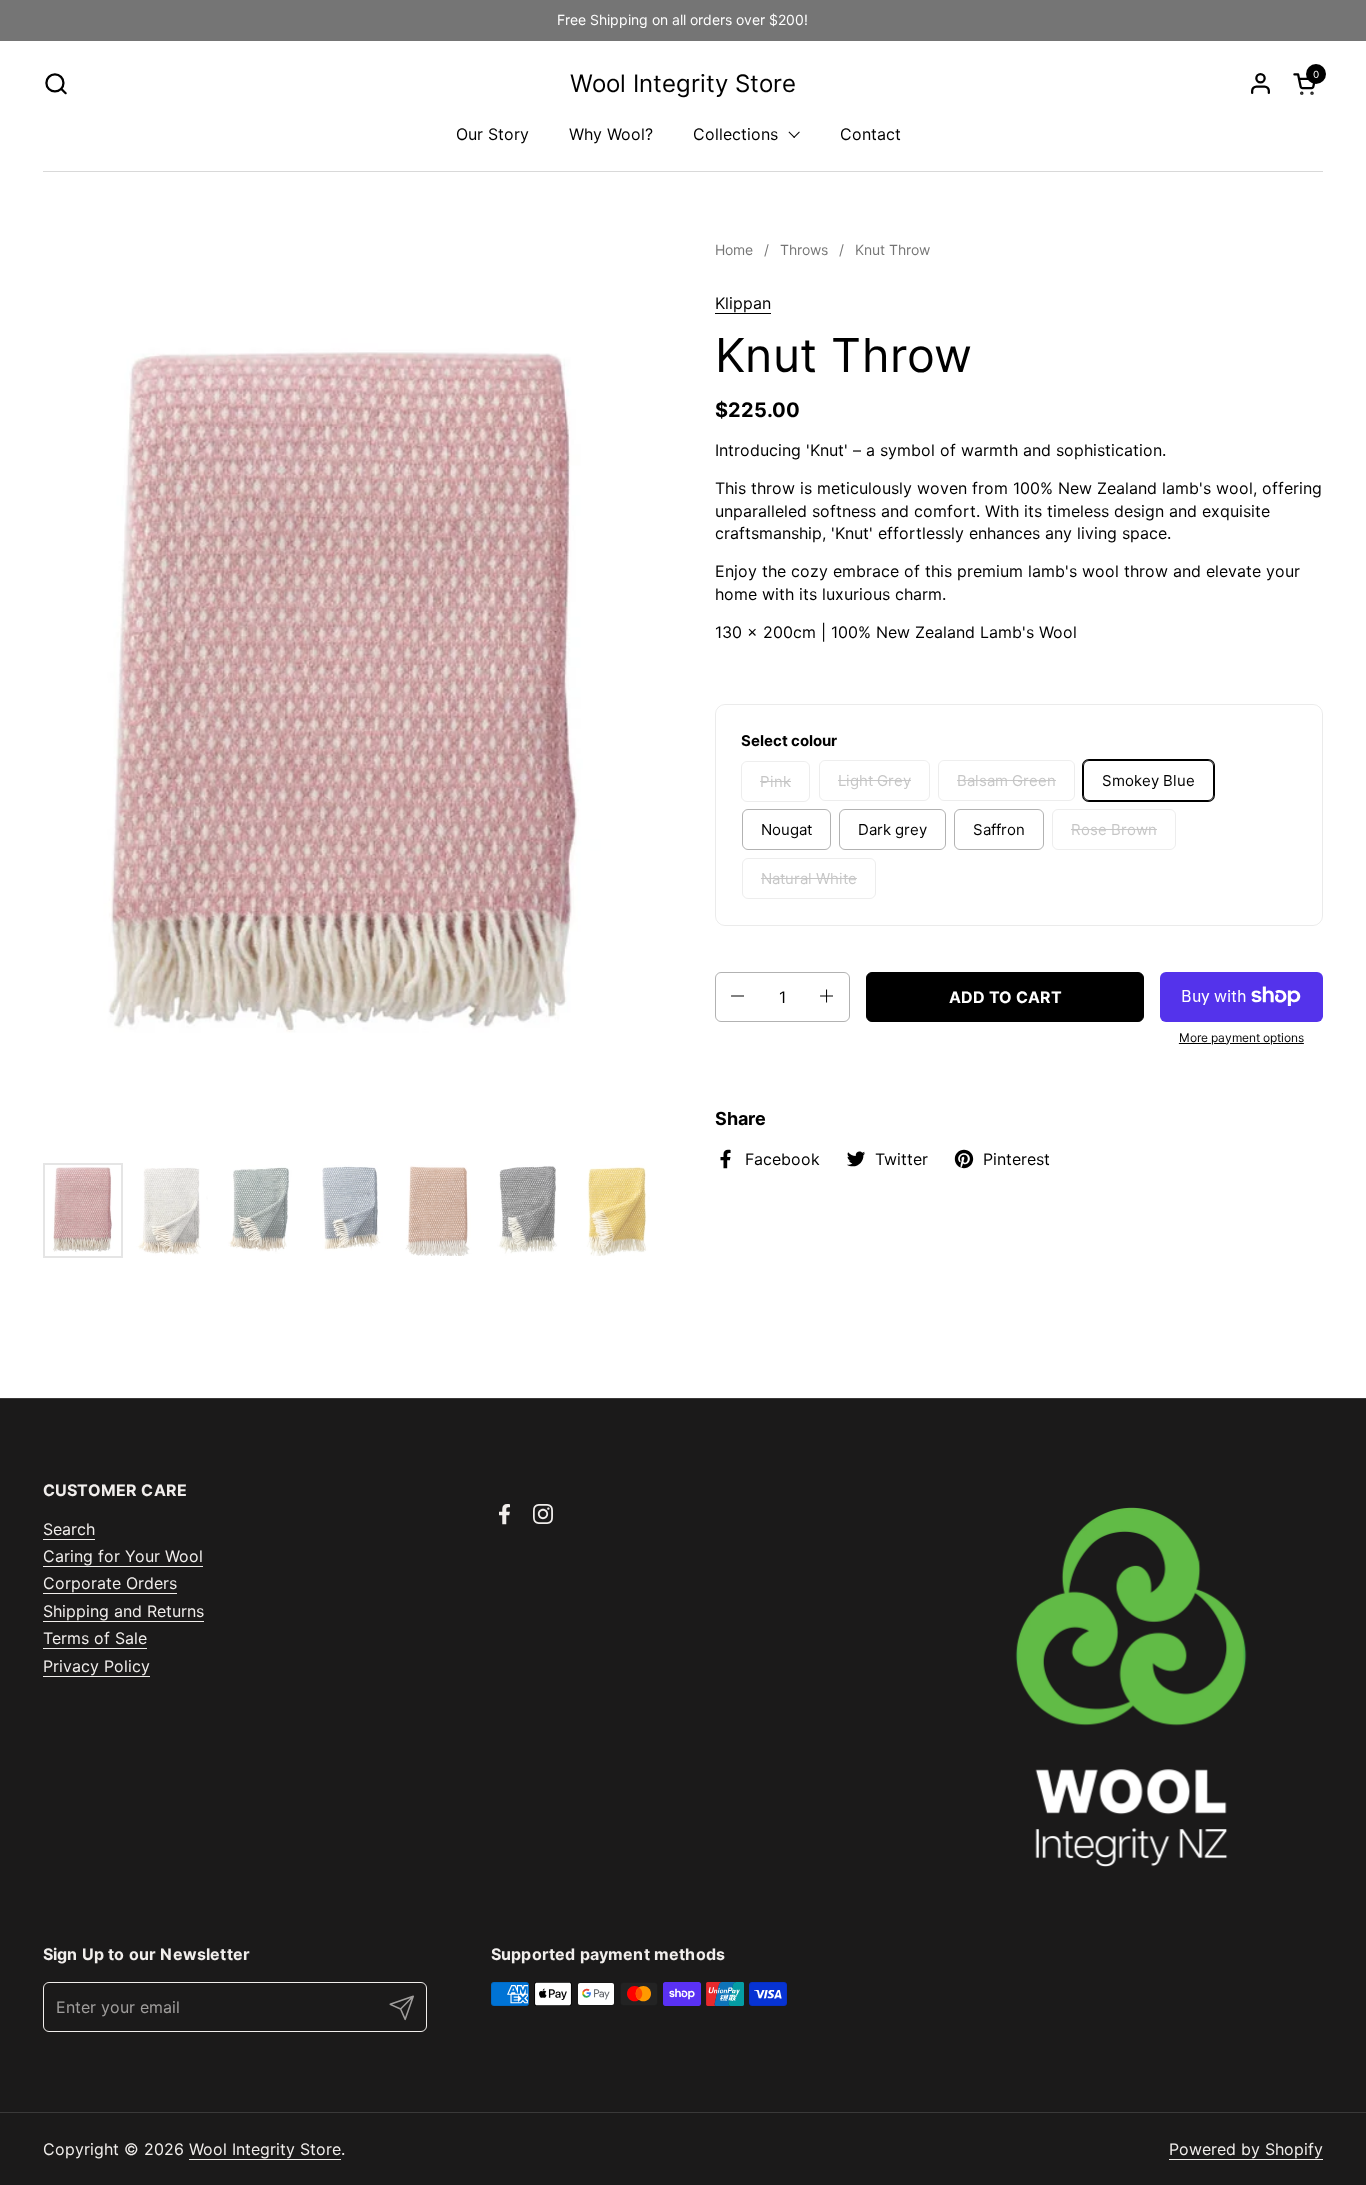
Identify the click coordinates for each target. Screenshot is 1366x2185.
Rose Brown (1114, 829)
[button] (55, 83)
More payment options (1241, 1036)
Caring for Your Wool (123, 1556)
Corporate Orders (110, 1583)
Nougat (786, 829)
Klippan (743, 303)
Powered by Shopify (1246, 2149)
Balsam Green (1006, 780)
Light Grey (874, 780)
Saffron (999, 829)
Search (69, 1529)
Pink (775, 780)
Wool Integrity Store (683, 84)
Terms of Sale (95, 1638)
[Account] (1260, 83)
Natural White (809, 878)
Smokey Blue (1148, 780)
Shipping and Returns (123, 1611)
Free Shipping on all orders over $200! (682, 19)
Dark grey (892, 829)
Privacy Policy (96, 1666)
